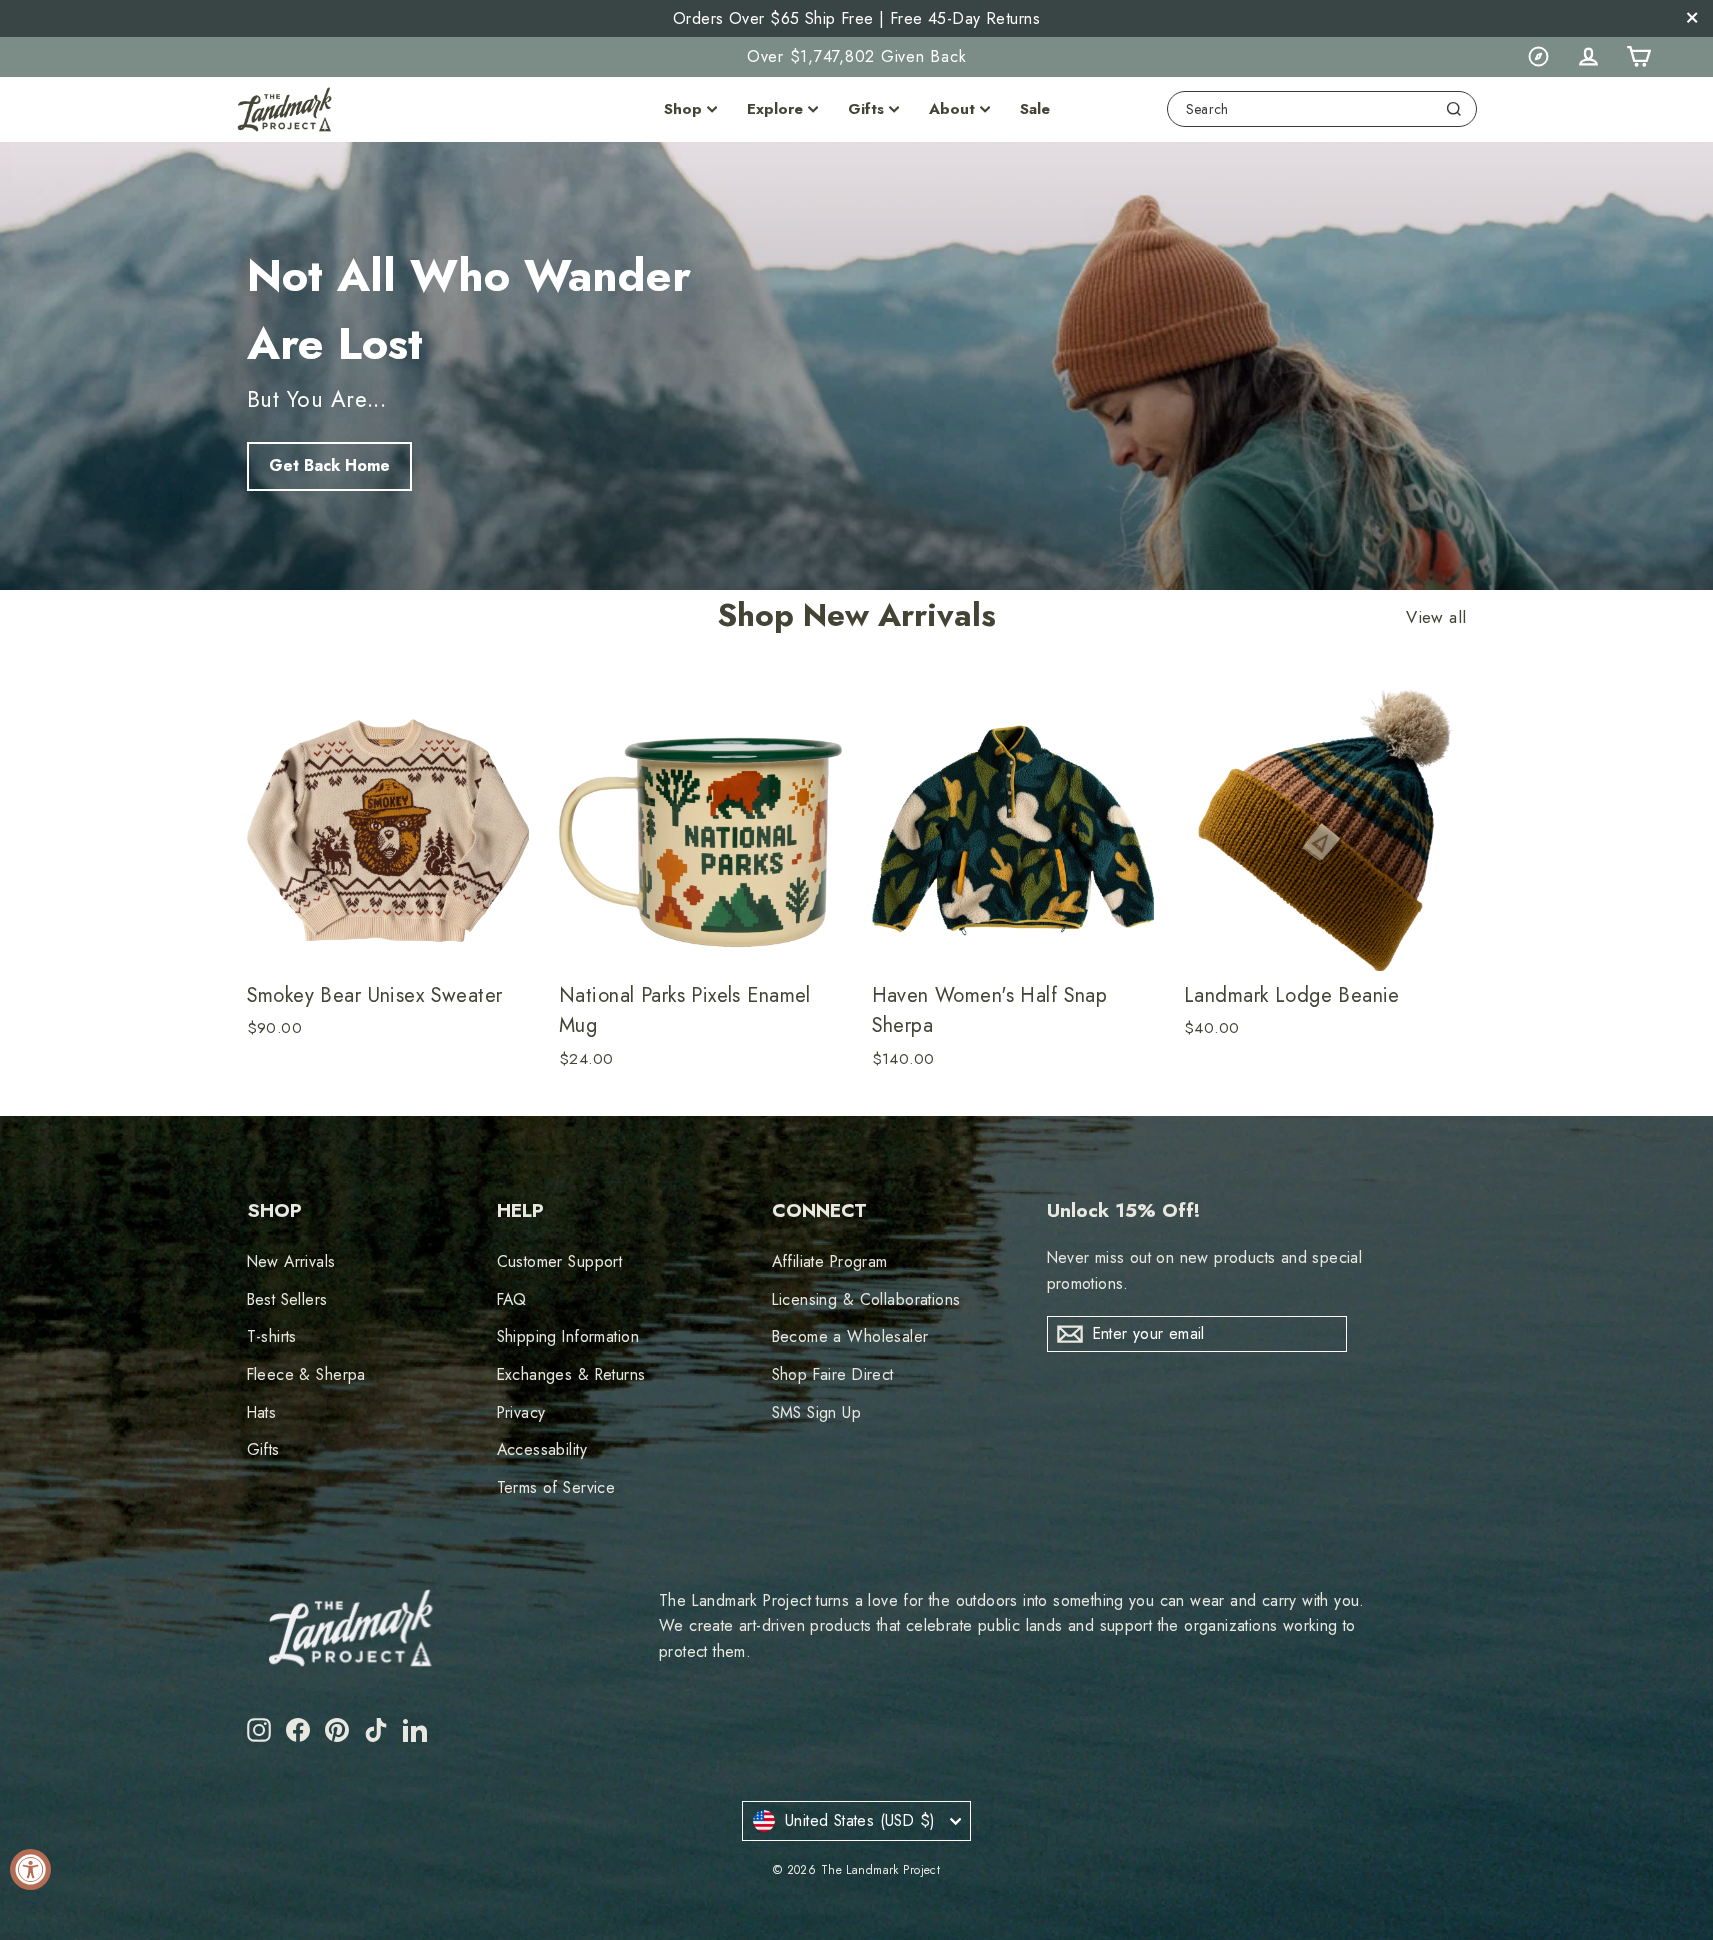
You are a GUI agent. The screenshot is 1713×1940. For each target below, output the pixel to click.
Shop (683, 109)
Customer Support (560, 1261)
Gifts (866, 109)
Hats (262, 1412)
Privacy (521, 1412)
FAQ (512, 1299)
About (952, 109)
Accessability (542, 1449)
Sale (1035, 109)
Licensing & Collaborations (866, 1299)
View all (1436, 618)
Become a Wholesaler (850, 1336)
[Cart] (1638, 57)
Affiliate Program (830, 1261)
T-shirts (272, 1336)
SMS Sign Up (817, 1412)
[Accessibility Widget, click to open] (30, 1869)
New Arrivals (291, 1261)
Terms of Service (556, 1487)
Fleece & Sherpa (306, 1374)
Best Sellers (287, 1299)
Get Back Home (329, 465)
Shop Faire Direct (833, 1374)
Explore (775, 109)
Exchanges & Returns (571, 1374)
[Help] (1538, 57)
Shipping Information (568, 1336)
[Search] (1454, 109)
